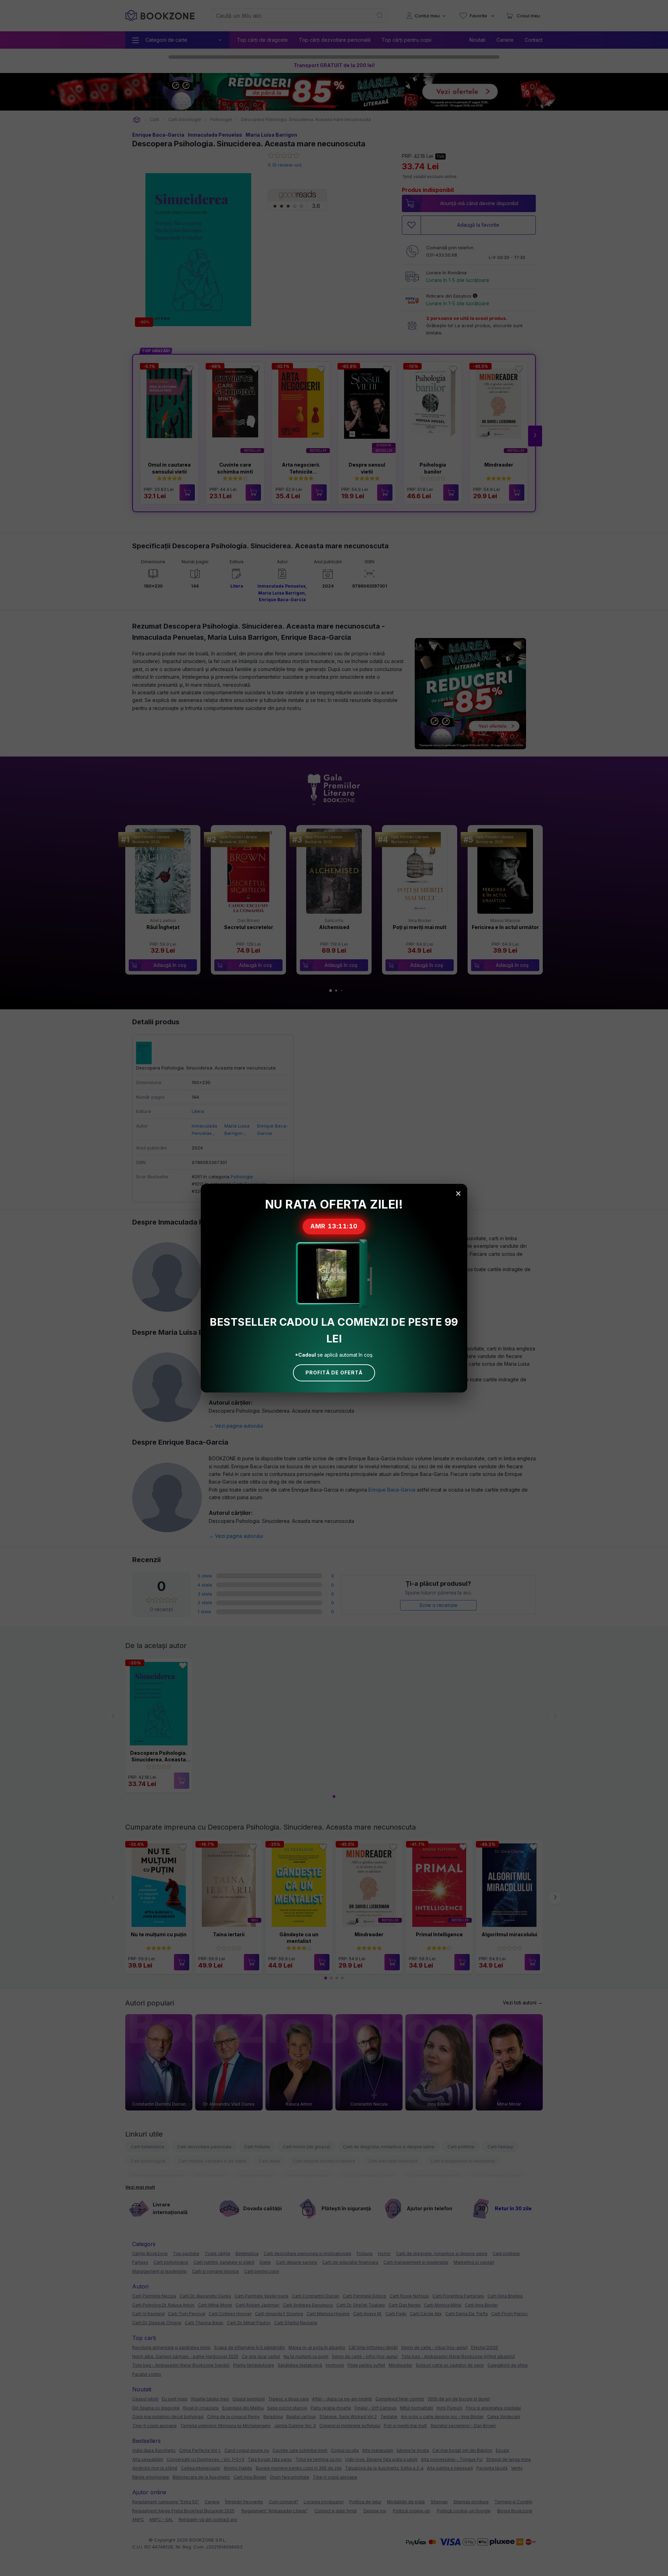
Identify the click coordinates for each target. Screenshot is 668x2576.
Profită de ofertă (334, 1372)
